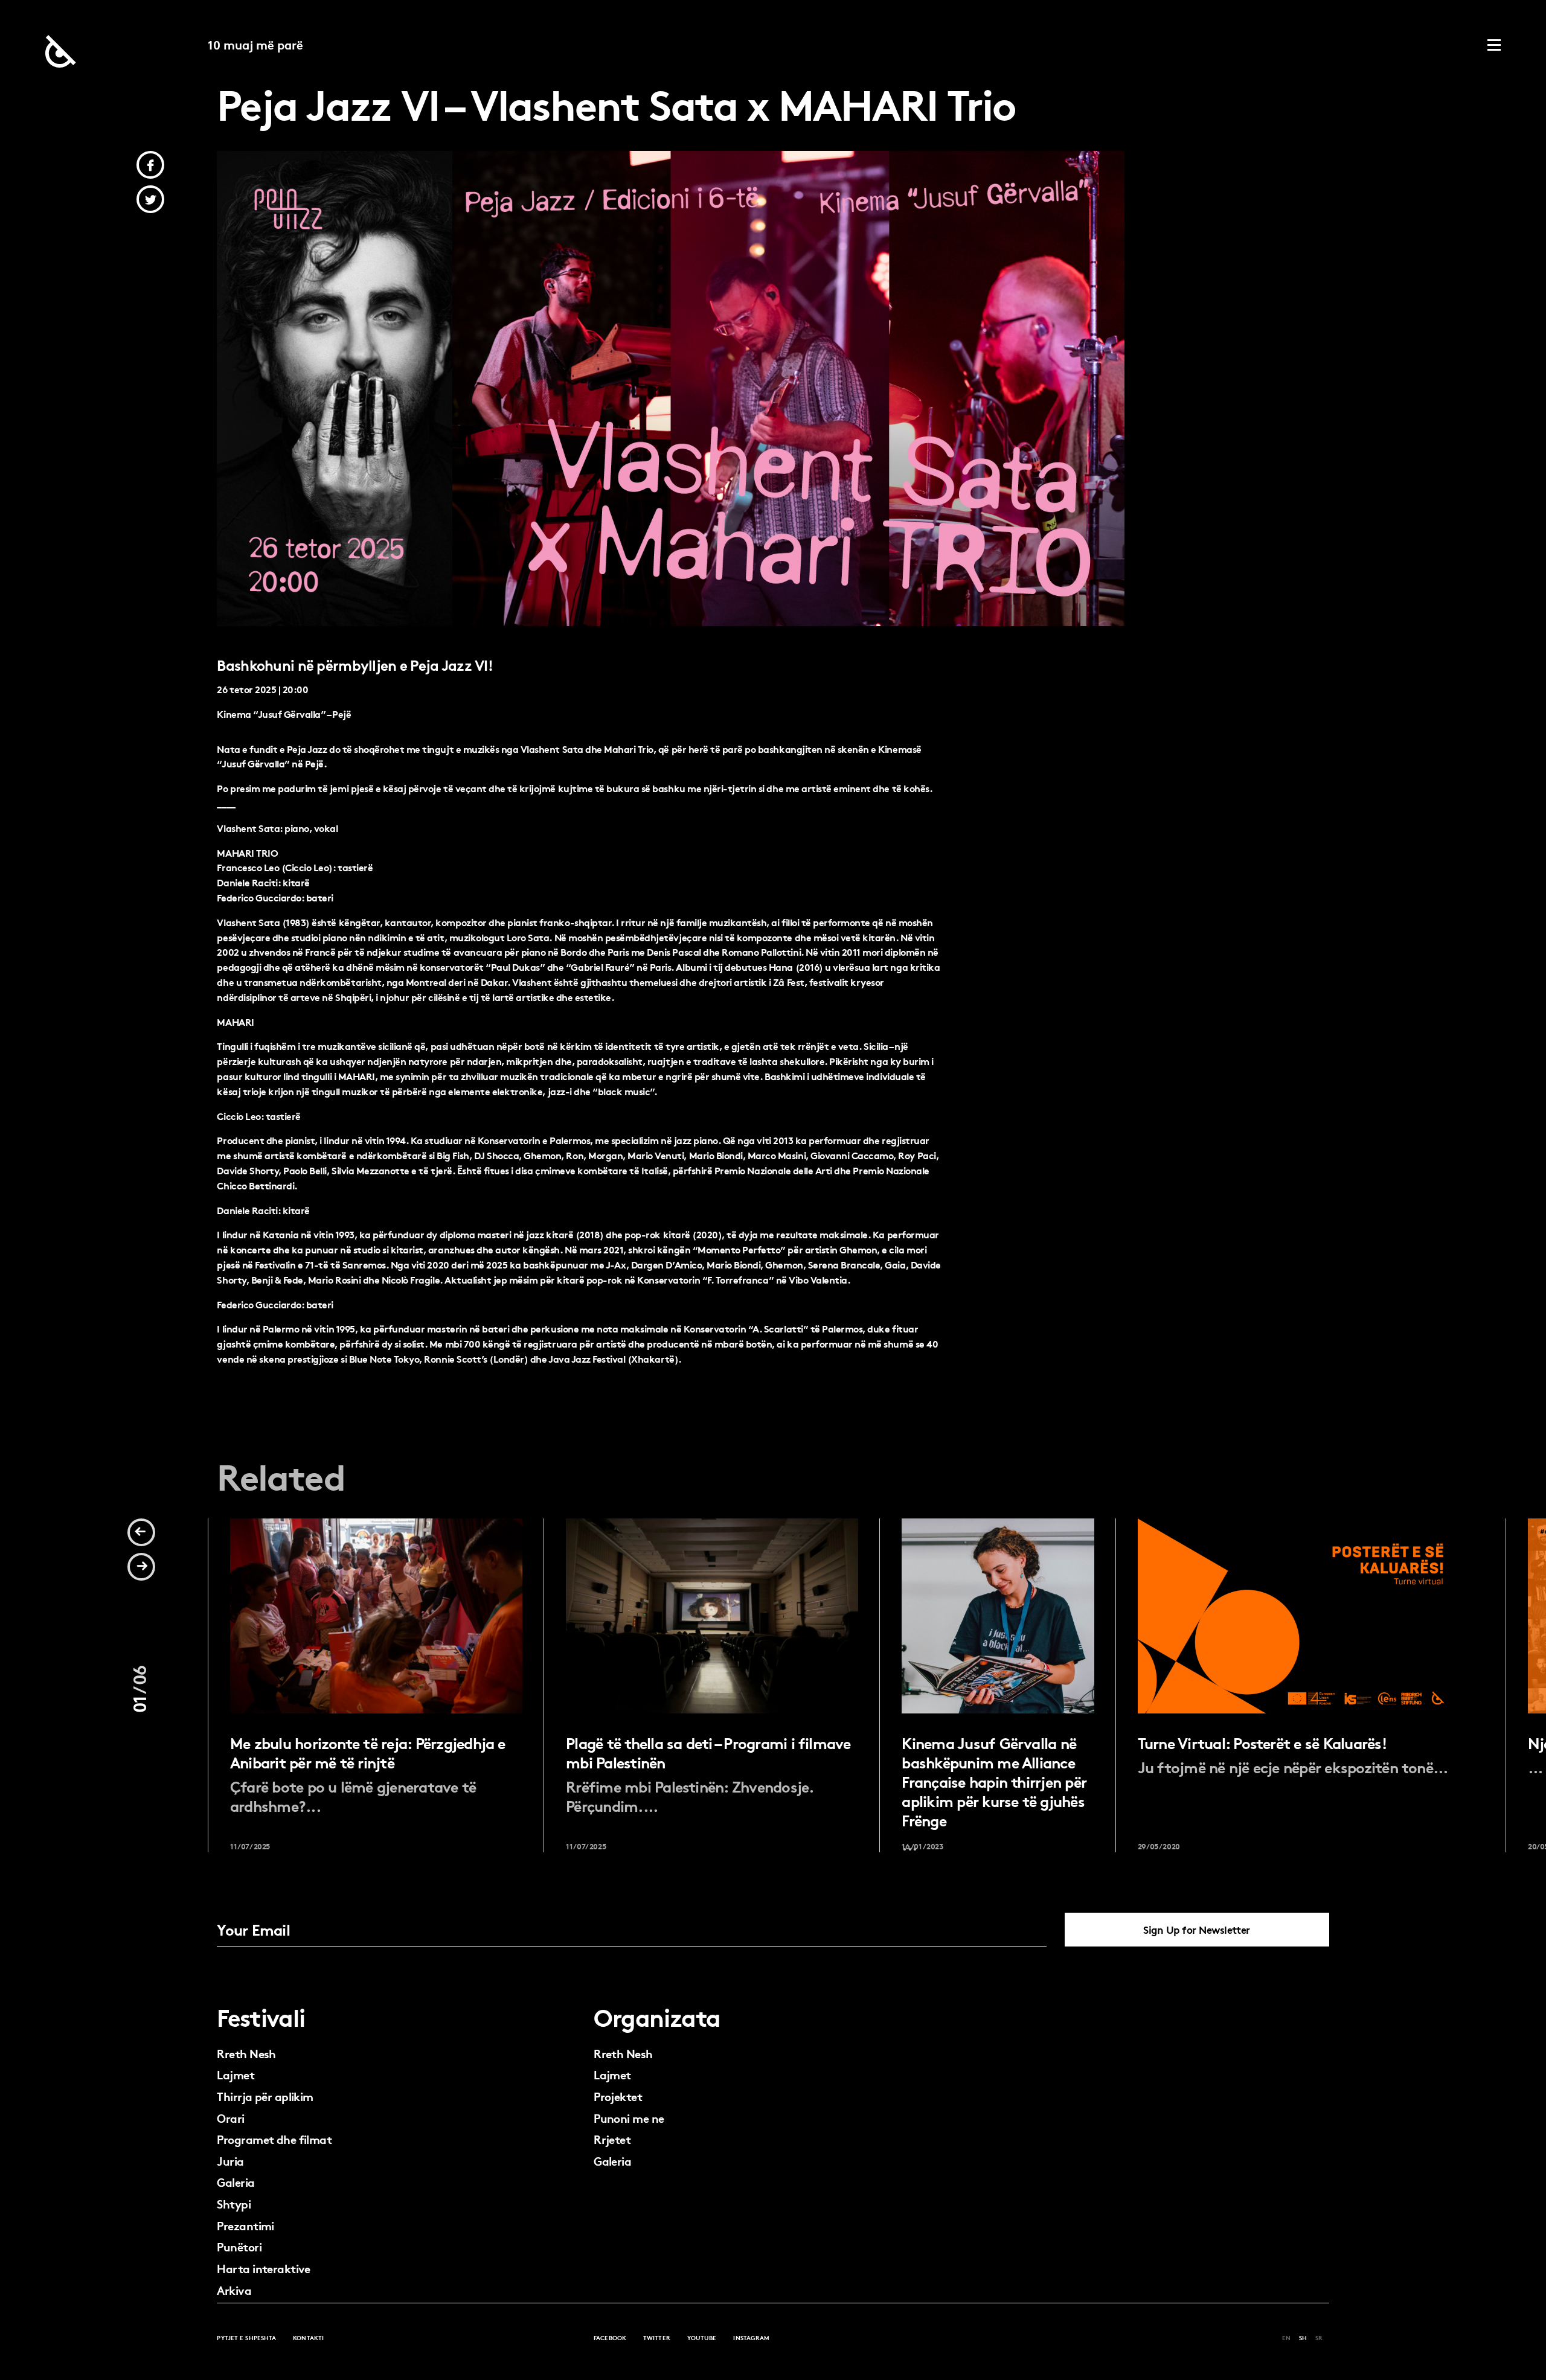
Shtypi (234, 2203)
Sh (1303, 2337)
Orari (230, 2118)
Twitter (657, 2337)
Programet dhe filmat (274, 2139)
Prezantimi (245, 2225)
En (1286, 2337)
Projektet (618, 2096)
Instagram (751, 2337)
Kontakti (308, 2337)
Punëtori (239, 2246)
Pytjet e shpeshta (246, 2337)
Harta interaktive (263, 2268)
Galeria (236, 2182)
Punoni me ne (629, 2118)
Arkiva (234, 2290)
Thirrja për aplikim (265, 2096)
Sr (1319, 2337)
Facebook (610, 2337)
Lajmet (236, 2074)
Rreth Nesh (246, 2053)
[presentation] (141, 1532)
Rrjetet (612, 2139)
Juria (230, 2161)
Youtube (702, 2337)
